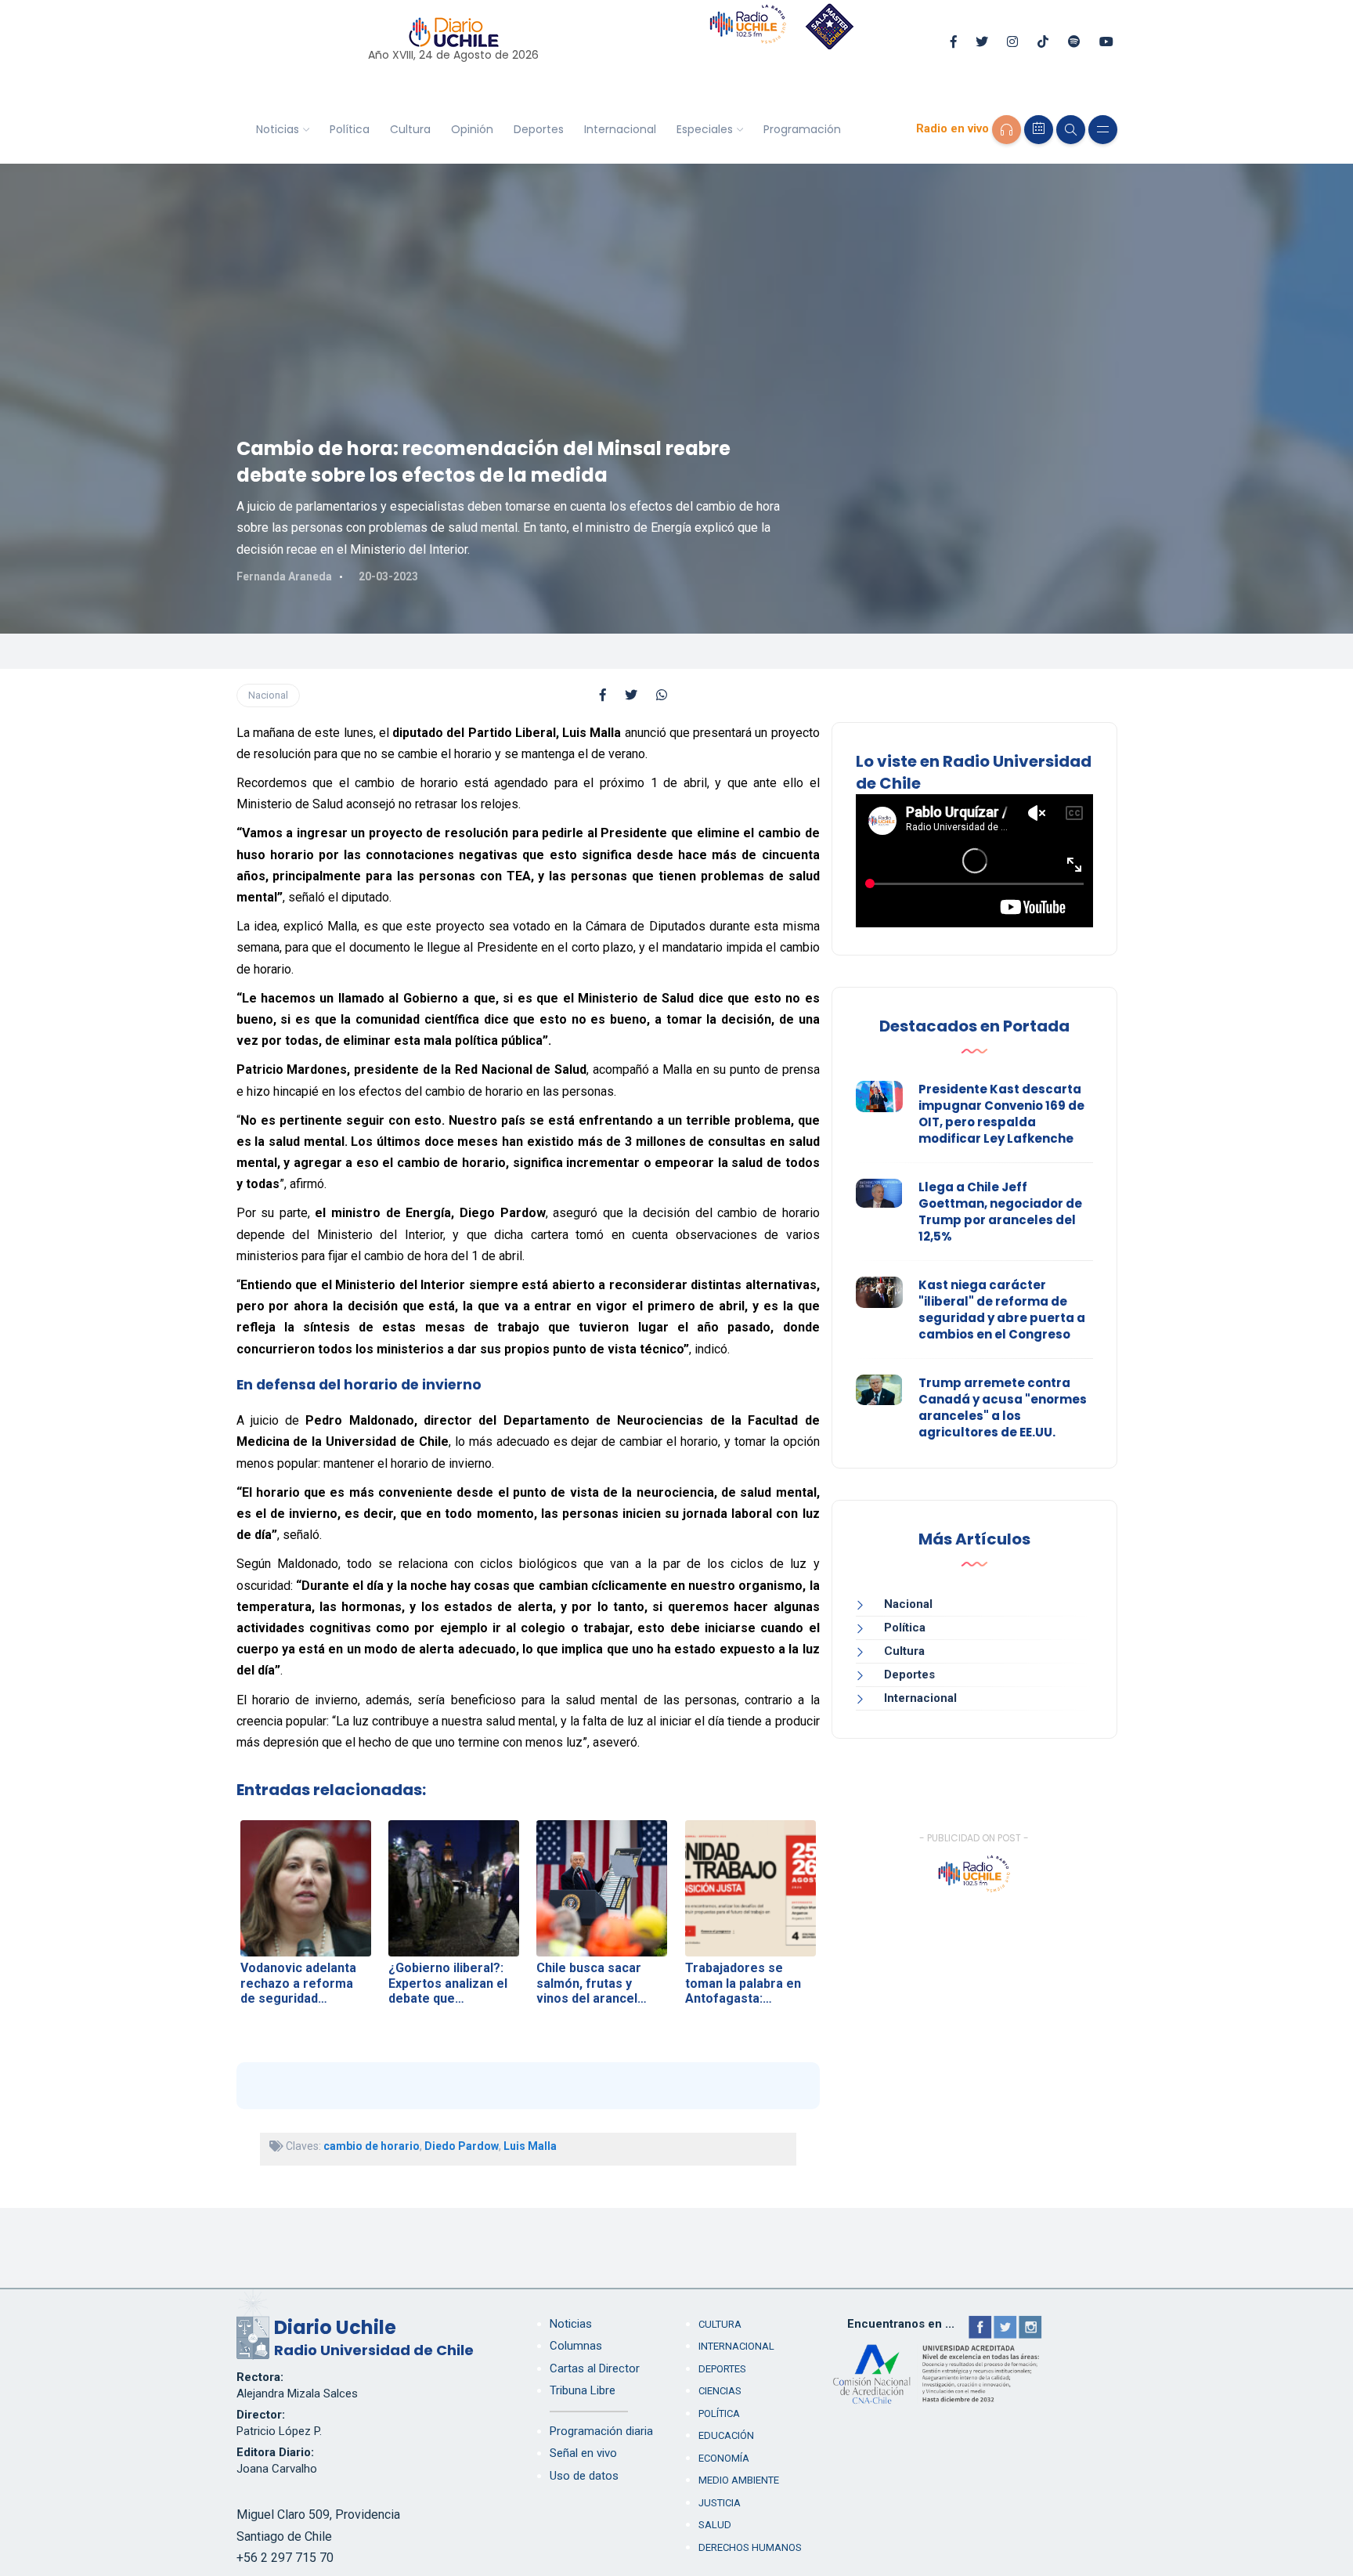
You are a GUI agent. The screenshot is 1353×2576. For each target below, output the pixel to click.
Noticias (278, 129)
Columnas (576, 2346)
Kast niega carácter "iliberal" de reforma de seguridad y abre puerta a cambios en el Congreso (1002, 1310)
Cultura (410, 129)
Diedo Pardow (462, 2146)
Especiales (705, 129)
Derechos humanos (750, 2547)
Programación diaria (601, 2431)
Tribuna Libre (583, 2390)
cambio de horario (372, 2146)
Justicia (720, 2503)
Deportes (539, 129)
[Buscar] (1071, 130)
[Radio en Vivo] (1007, 130)
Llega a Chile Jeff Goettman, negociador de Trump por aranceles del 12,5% (1000, 1212)
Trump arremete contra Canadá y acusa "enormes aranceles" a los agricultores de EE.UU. (1003, 1407)
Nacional (268, 695)
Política (350, 129)
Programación (802, 129)
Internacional (620, 129)
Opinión (472, 129)
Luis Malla (530, 2146)
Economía (724, 2458)
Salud (715, 2525)
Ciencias (720, 2391)
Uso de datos (584, 2476)
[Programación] (1039, 130)
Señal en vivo (583, 2453)
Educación (726, 2435)
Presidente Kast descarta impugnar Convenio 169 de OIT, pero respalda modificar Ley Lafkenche (1001, 1114)
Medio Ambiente (739, 2480)
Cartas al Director (595, 2368)
